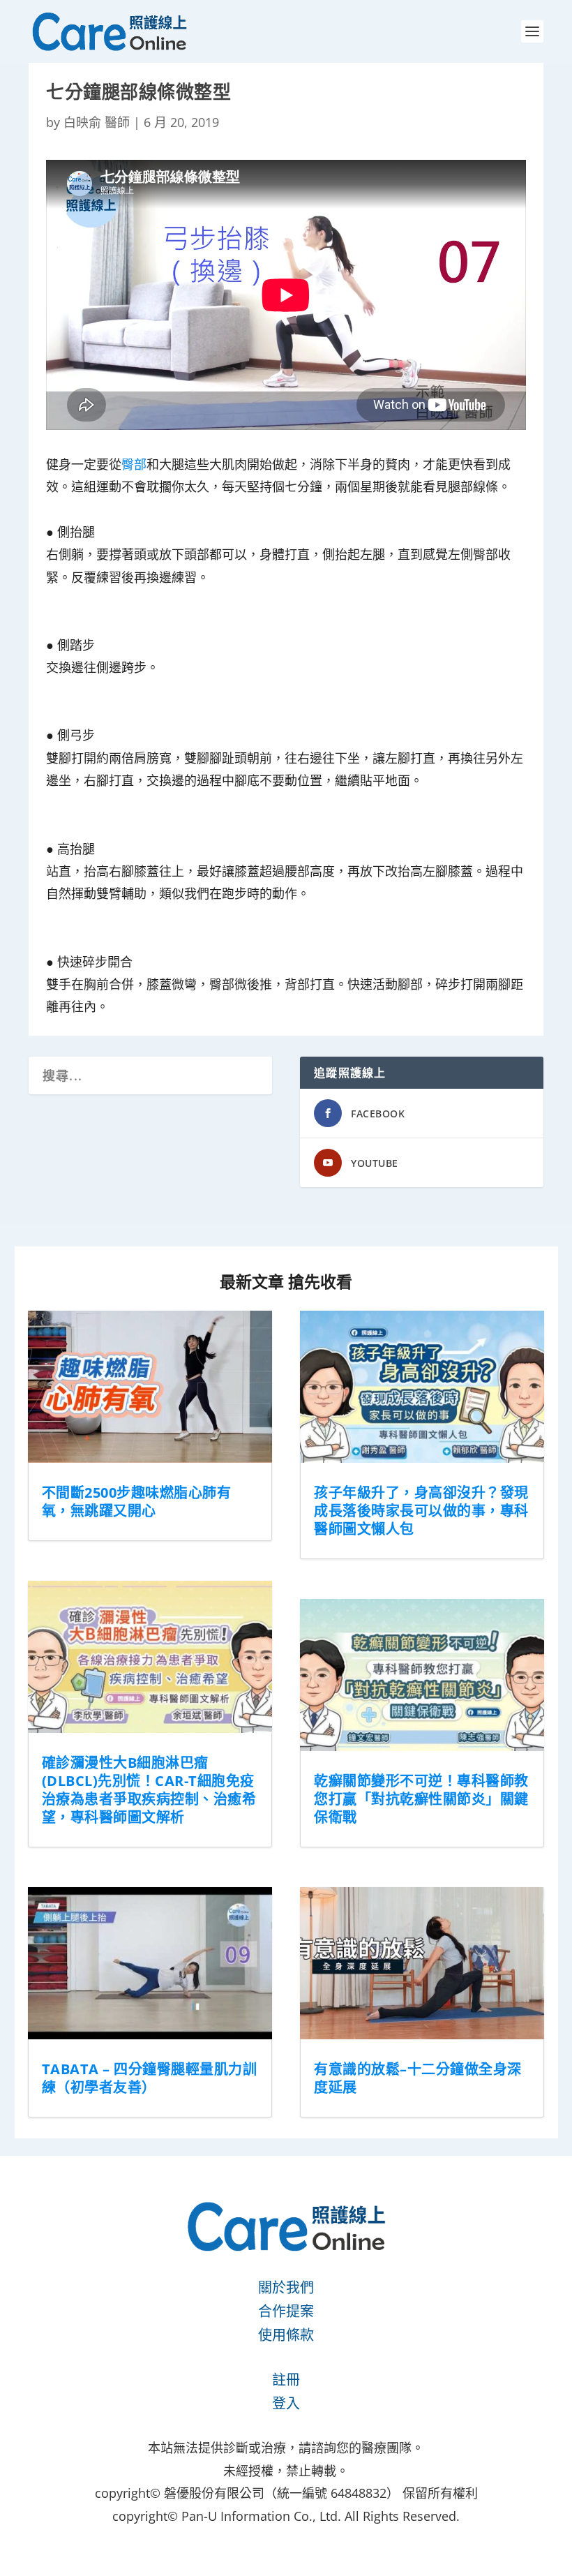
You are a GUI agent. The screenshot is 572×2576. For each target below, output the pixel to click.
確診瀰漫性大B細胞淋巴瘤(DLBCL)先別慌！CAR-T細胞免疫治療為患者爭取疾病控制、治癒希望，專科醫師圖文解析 (149, 1790)
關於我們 (286, 2287)
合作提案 (286, 2311)
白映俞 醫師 (97, 122)
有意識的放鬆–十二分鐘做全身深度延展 (418, 2078)
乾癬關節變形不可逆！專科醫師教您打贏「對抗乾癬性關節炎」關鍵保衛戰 (421, 1799)
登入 (286, 2403)
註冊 (286, 2380)
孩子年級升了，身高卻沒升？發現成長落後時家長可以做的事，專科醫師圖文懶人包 (421, 1511)
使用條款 (286, 2335)
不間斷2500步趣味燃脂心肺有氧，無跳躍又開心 (137, 1502)
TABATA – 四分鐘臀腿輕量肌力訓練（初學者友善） (150, 2078)
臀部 (134, 464)
